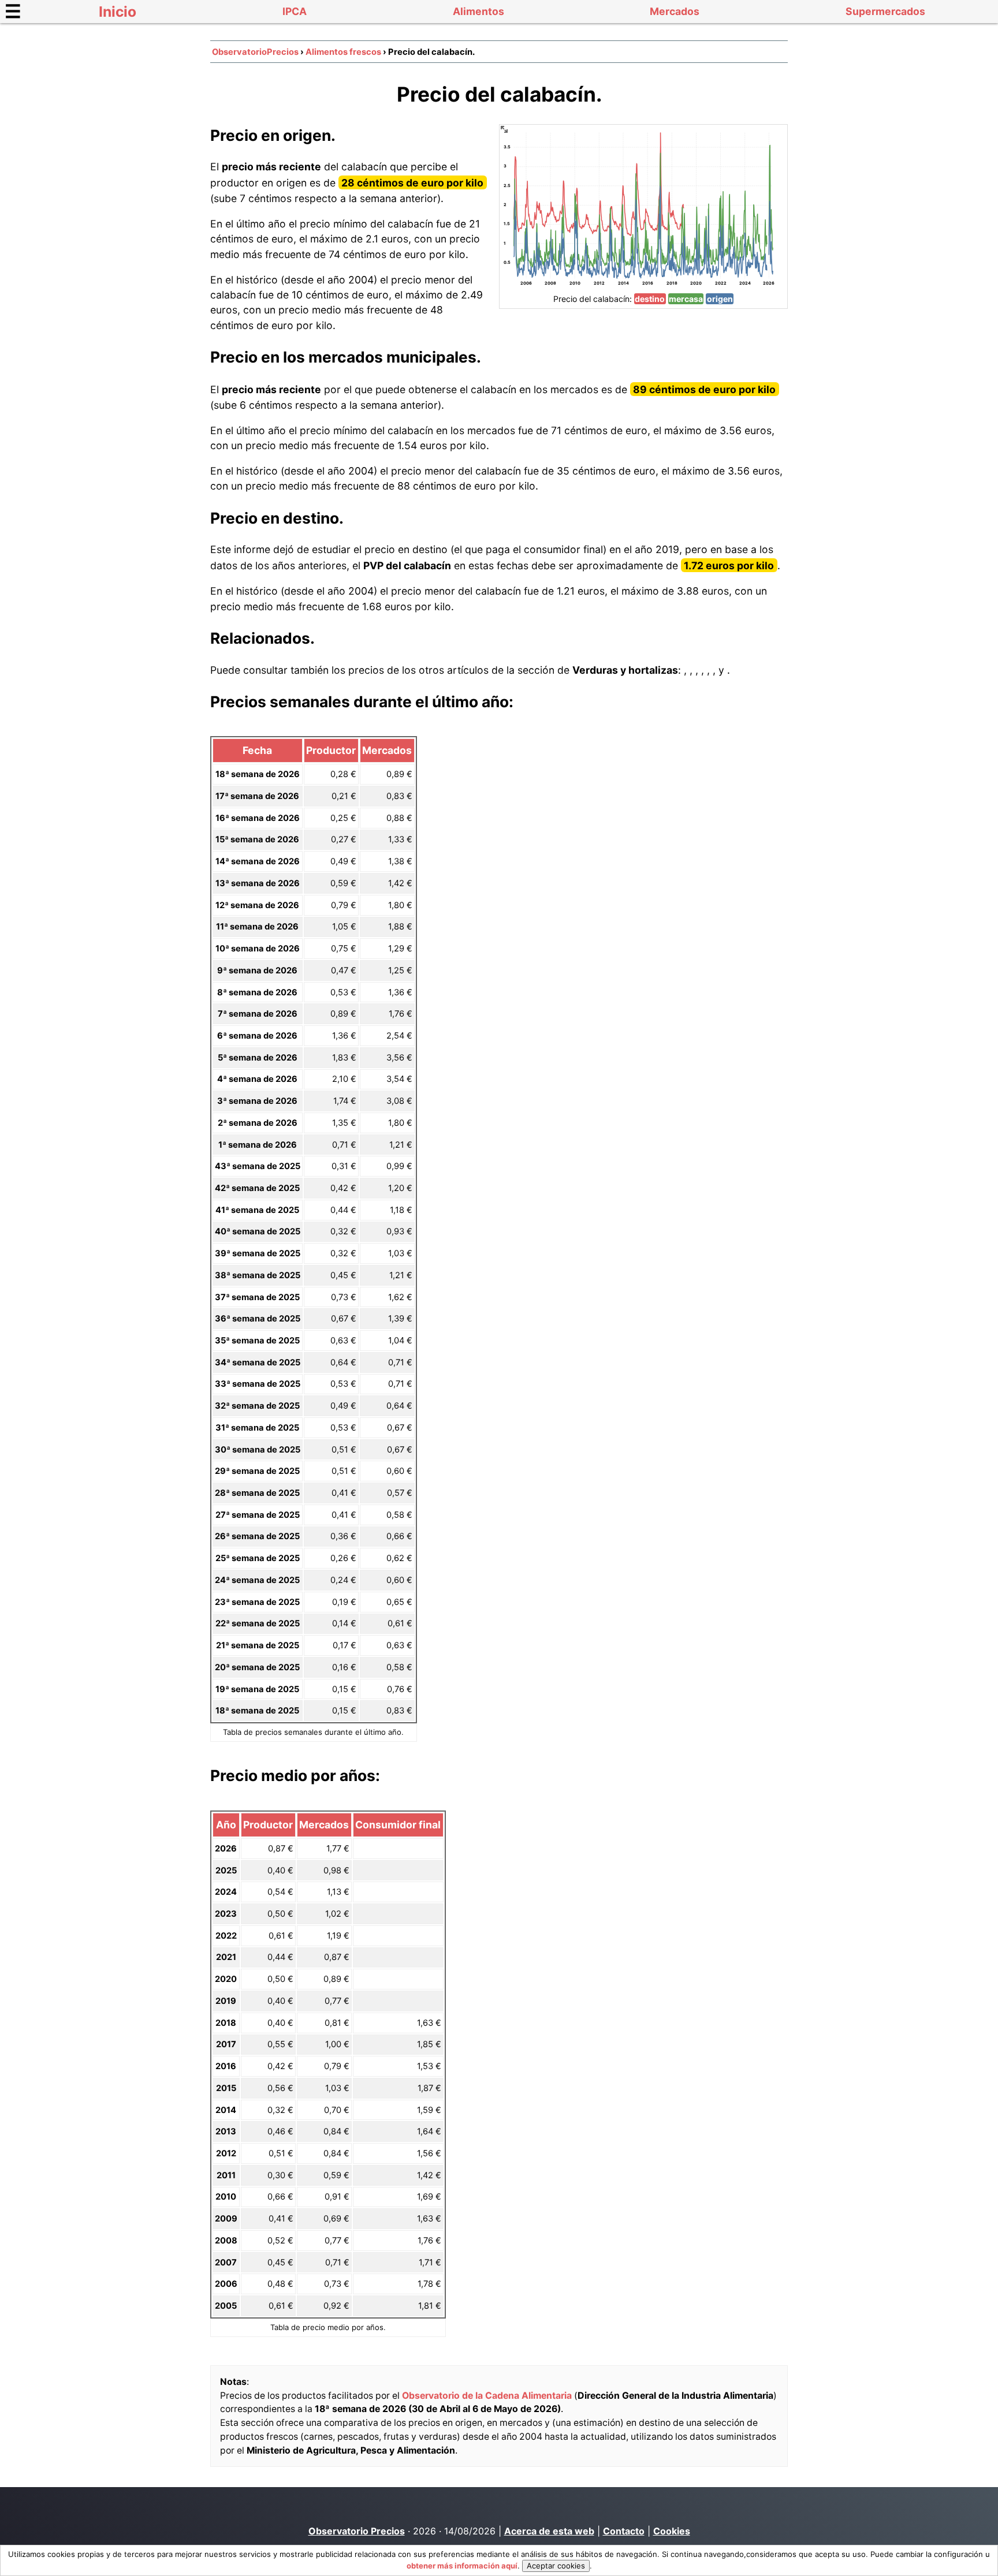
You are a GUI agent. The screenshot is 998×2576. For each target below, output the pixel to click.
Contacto (624, 2531)
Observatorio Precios (357, 2531)
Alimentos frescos (343, 52)
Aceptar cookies (556, 2566)
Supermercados (885, 11)
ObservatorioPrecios (255, 52)
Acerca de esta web (549, 2531)
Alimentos (478, 11)
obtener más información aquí (462, 2566)
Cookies (672, 2531)
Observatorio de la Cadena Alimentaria (487, 2396)
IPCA (295, 11)
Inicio (118, 12)
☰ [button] (13, 11)
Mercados (675, 11)
